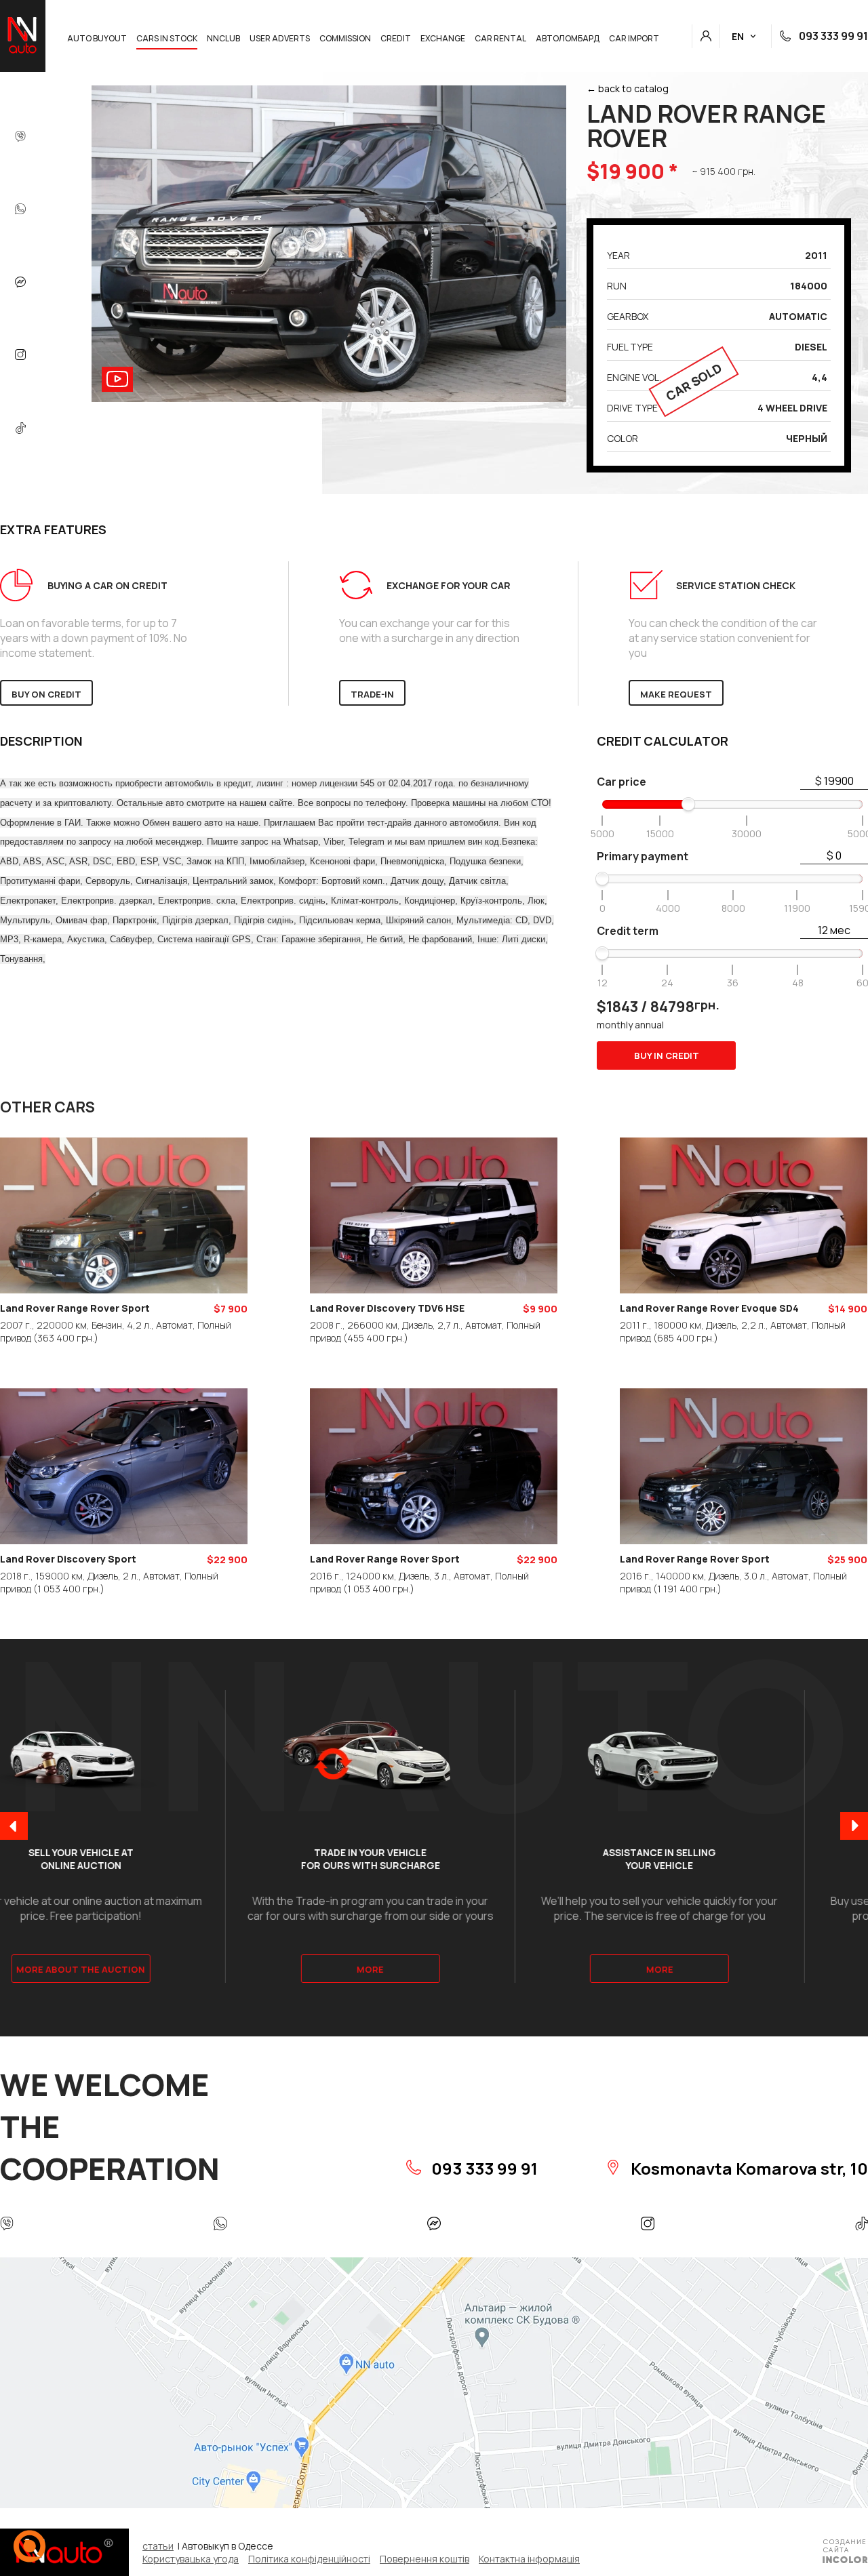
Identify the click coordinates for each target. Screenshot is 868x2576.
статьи (158, 2546)
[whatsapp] (20, 210)
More (144, 1969)
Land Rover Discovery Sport (68, 1559)
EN (738, 36)
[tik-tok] (20, 429)
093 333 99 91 (833, 36)
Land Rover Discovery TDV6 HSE (387, 1308)
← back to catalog (628, 88)
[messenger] (20, 283)
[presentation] (14, 1827)
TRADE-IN (372, 694)
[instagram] (20, 356)
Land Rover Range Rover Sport (75, 1308)
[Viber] (20, 138)
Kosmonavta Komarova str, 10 (748, 2168)
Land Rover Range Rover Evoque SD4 (709, 1308)
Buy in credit (667, 1055)
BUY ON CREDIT (46, 694)
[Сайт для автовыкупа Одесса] (845, 2553)
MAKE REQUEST (676, 694)
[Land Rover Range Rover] (329, 398)
